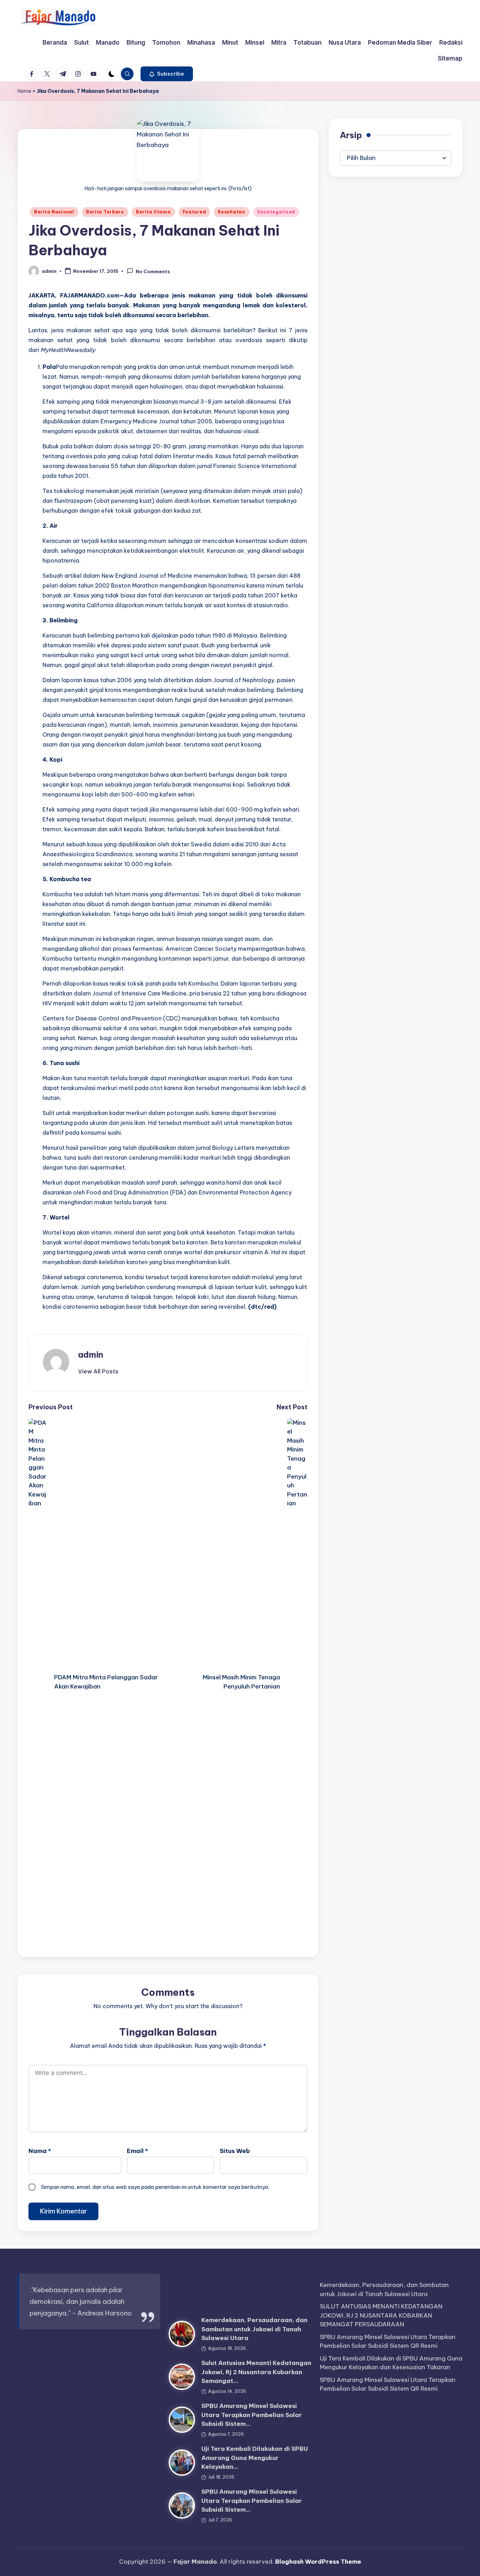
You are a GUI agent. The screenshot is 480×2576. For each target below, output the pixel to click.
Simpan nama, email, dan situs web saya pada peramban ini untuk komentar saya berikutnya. (155, 2187)
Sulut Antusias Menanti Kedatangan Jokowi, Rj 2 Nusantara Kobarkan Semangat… (256, 2372)
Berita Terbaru (105, 212)
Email (137, 2151)
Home (24, 91)
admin (91, 1354)
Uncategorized (276, 212)
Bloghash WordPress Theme (318, 2562)
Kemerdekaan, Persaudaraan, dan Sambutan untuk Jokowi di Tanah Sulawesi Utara (254, 2329)
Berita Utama (153, 212)
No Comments (153, 271)
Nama (40, 2151)
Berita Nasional (54, 212)
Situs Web (235, 2151)
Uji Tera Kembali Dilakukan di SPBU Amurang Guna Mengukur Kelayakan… (255, 2458)
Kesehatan (231, 212)
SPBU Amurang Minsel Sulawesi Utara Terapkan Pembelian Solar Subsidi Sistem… (252, 2415)
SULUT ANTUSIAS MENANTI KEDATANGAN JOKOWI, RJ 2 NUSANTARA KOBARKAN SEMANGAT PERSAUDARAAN (381, 2315)
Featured (194, 212)
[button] (167, 74)
